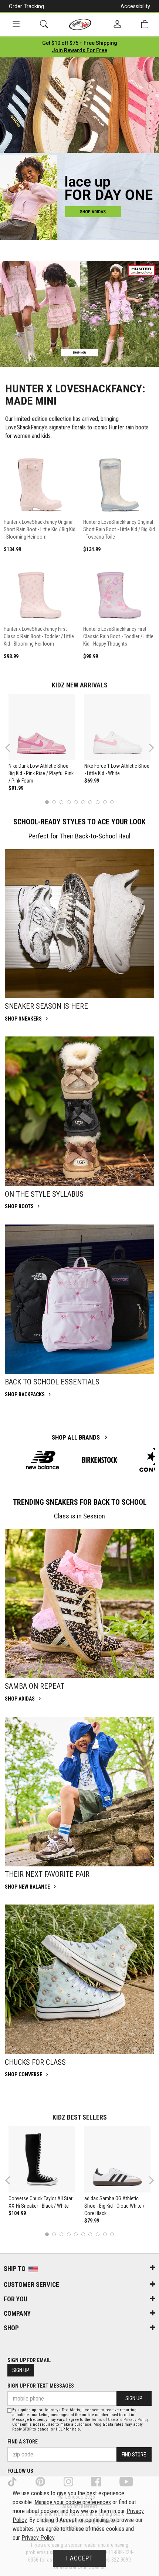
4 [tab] (69, 802)
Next (150, 748)
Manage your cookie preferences (73, 2502)
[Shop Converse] (79, 1979)
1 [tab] (47, 802)
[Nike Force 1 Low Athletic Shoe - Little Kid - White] (118, 727)
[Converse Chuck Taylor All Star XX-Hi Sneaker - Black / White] (42, 2160)
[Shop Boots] (79, 1111)
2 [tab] (54, 802)
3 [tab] (62, 802)
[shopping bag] (145, 24)
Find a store (23, 2442)
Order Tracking (26, 6)
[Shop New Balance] (79, 1792)
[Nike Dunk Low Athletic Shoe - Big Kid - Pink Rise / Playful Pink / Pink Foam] (42, 727)
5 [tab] (76, 802)
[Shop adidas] (79, 1604)
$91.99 (16, 788)
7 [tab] (90, 802)
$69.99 (92, 781)
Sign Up (21, 2370)
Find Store (134, 2455)
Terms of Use (103, 2420)
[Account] (117, 24)
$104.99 (17, 2213)
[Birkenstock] (100, 1460)
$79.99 (92, 2221)
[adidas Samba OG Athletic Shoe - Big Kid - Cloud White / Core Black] (118, 2160)
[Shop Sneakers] (79, 924)
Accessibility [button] (135, 6)
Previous (12, 751)
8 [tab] (97, 802)
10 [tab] (112, 802)
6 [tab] (83, 802)
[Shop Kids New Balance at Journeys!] (43, 1460)
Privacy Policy (136, 2420)
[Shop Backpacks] (79, 1299)
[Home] (80, 24)
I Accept (79, 2558)
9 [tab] (105, 802)
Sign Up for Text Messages (41, 2386)
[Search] (44, 24)
